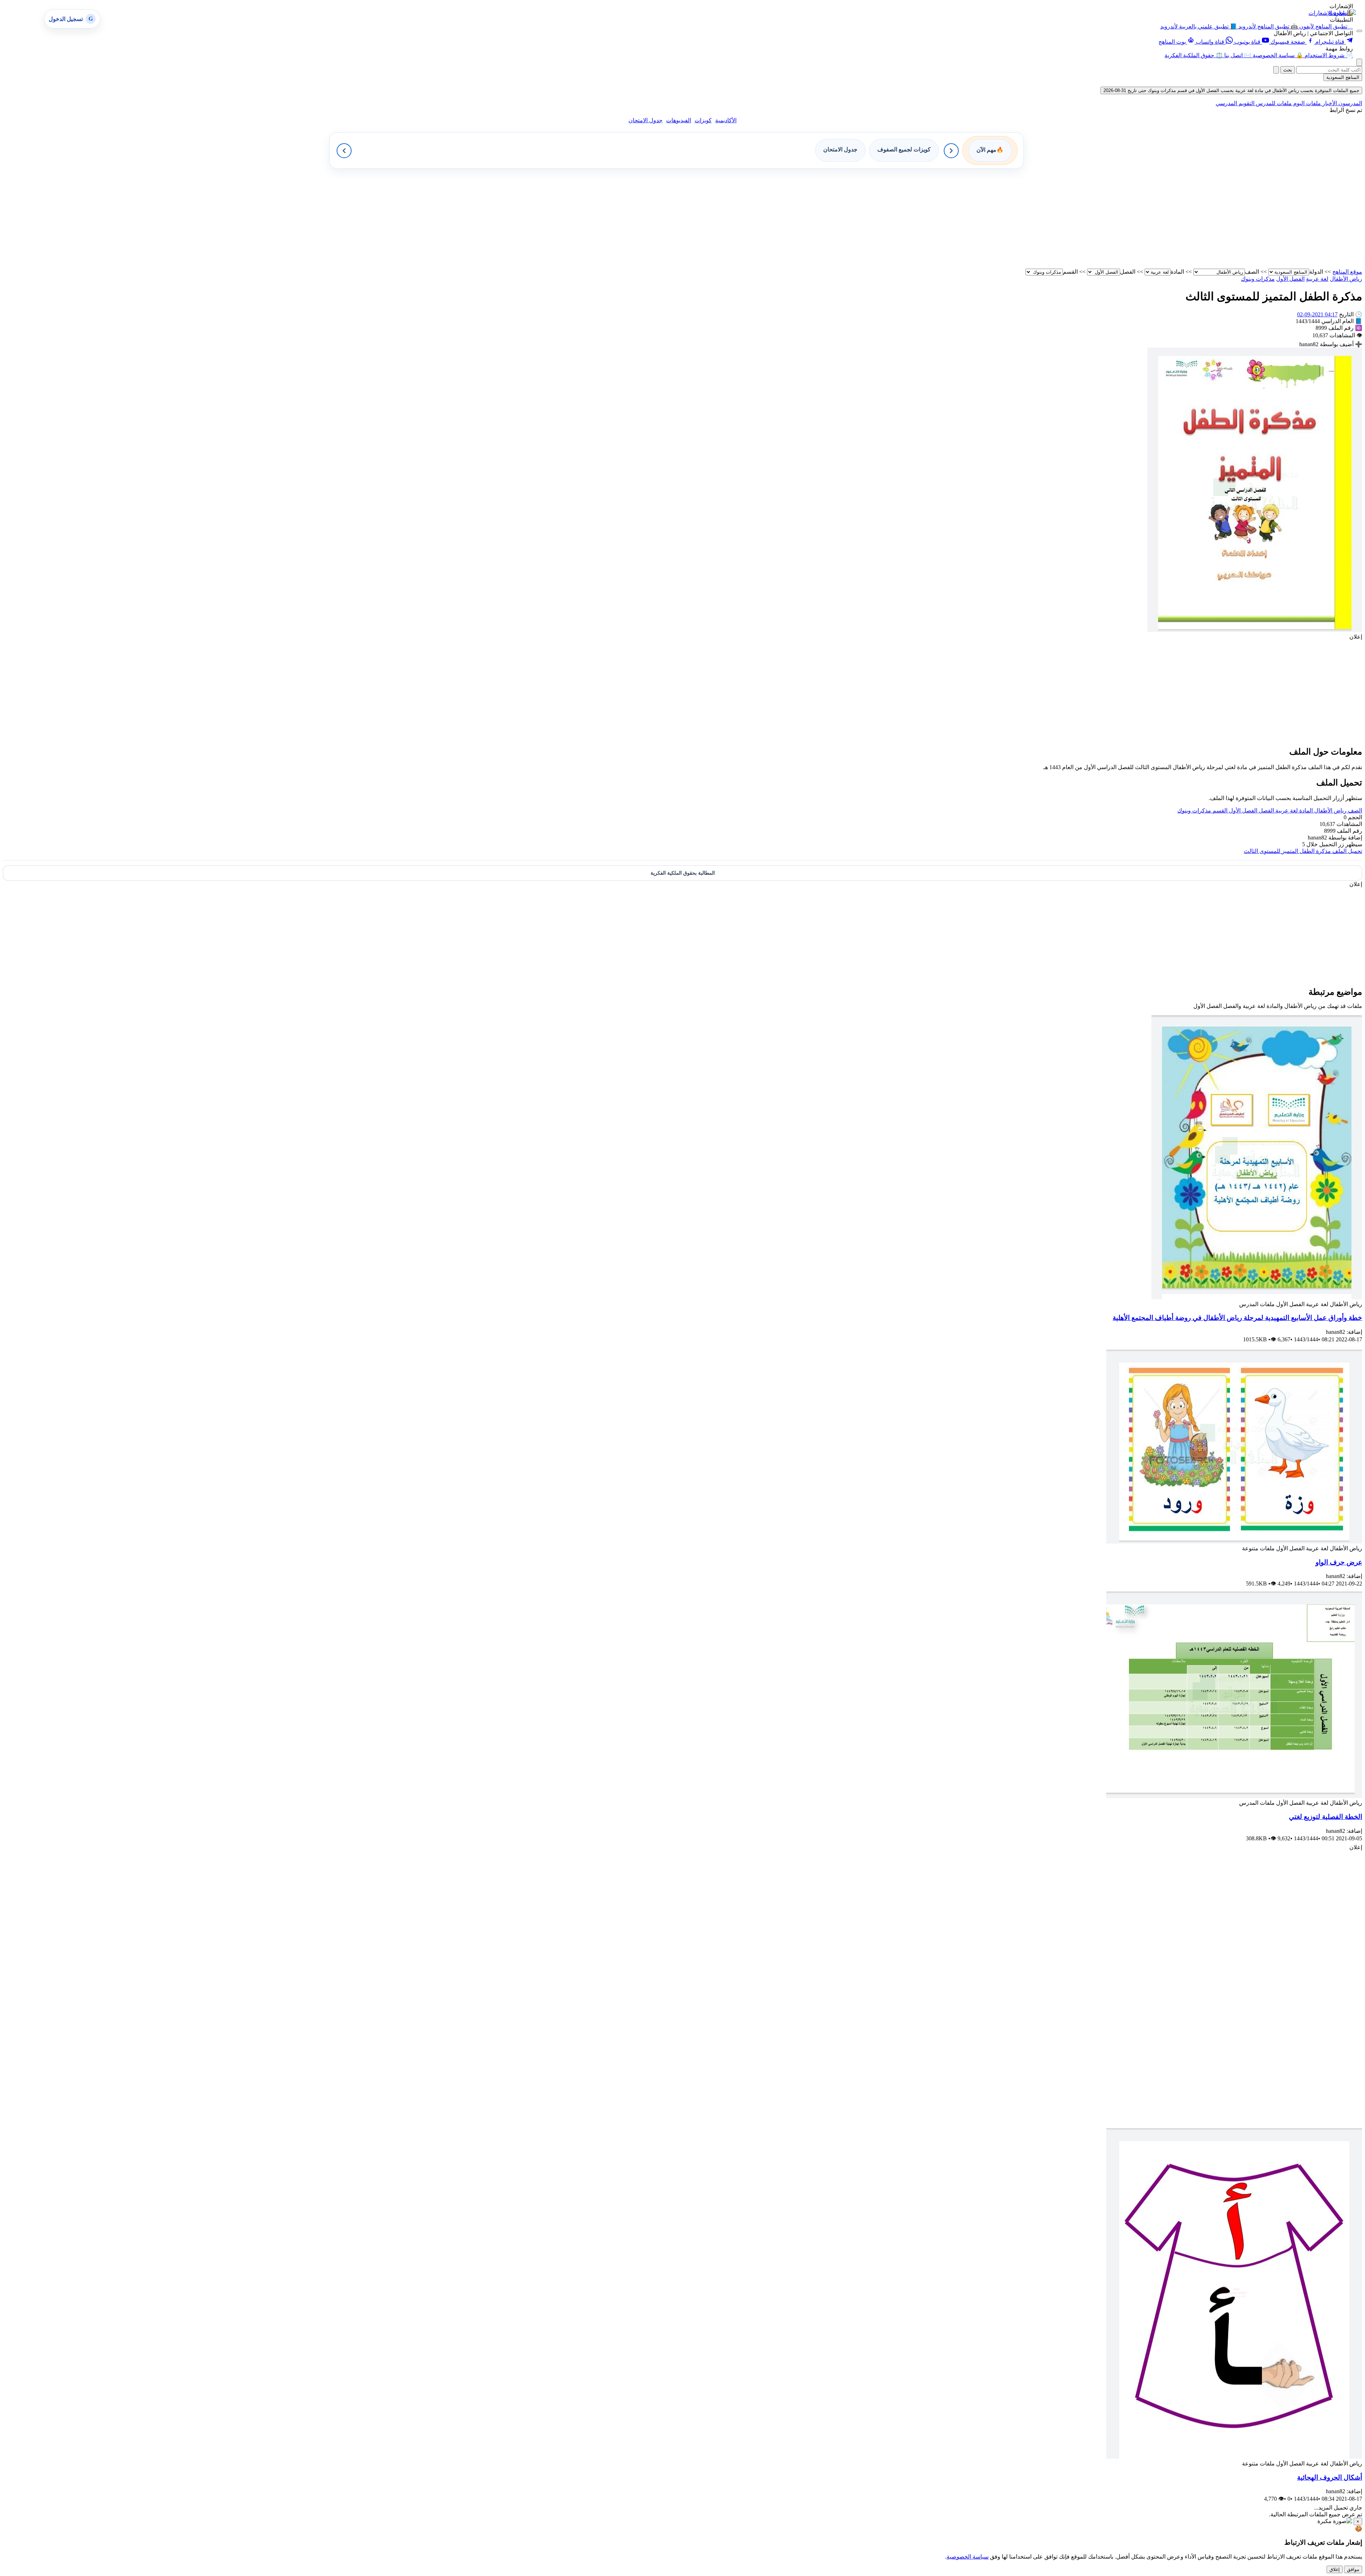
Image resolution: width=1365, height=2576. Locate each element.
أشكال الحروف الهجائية (1330, 2477)
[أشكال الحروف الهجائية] (1234, 2457)
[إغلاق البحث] (1276, 70)
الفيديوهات (679, 120)
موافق (1353, 2569)
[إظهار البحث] (1359, 62)
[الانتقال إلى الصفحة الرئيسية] (1342, 13)
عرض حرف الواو (1339, 1562)
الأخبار (1329, 103)
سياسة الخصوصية (968, 2557)
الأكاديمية (726, 120)
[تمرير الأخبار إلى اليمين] (951, 151)
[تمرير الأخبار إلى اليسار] (344, 151)
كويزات (703, 120)
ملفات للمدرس (1273, 103)
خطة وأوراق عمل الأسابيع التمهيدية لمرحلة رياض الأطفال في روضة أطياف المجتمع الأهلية (1237, 1318)
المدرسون (1350, 103)
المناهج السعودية (1343, 77)
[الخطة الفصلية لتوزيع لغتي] (1234, 1796)
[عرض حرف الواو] (1234, 1542)
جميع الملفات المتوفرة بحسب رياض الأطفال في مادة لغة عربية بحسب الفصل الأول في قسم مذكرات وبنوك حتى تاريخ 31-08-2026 (1231, 90)
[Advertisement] (1149, 219)
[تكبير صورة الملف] (1255, 630)
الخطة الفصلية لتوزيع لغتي (1326, 1817)
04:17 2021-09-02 (1317, 314)
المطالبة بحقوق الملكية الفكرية (683, 873)
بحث (1288, 70)
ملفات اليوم (1306, 103)
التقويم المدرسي (1235, 103)
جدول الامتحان (646, 120)
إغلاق (1335, 2569)
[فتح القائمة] (1359, 31)
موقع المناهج (1347, 272)
